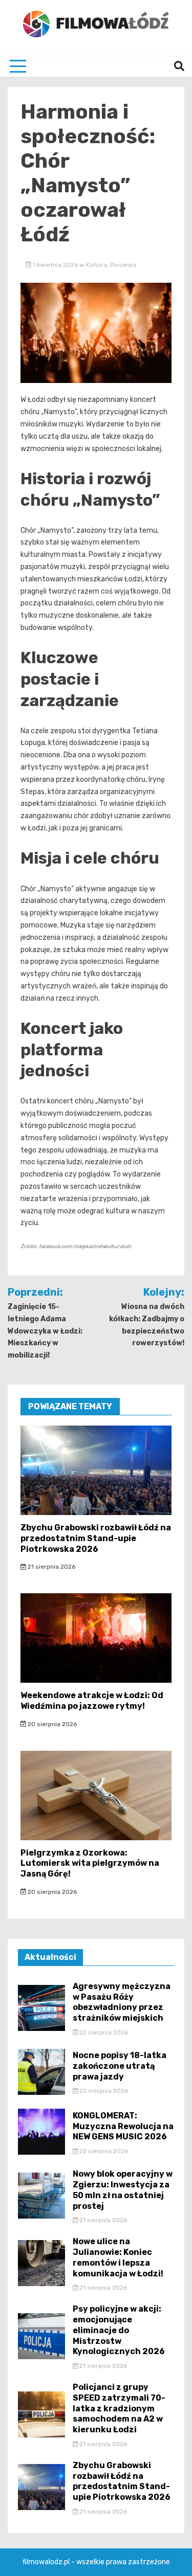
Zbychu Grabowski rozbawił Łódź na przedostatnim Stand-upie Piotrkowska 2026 (96, 1538)
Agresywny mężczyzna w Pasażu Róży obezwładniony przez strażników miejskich (122, 2002)
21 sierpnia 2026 (51, 1567)
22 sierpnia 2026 (103, 2032)
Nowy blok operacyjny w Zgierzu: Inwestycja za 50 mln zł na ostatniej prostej (123, 2190)
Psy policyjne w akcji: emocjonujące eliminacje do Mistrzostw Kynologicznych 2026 (119, 2330)
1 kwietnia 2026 (55, 265)
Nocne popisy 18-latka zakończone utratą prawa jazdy (120, 2066)
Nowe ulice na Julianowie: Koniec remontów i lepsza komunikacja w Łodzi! (118, 2257)
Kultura (97, 265)
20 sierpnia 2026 (51, 1724)
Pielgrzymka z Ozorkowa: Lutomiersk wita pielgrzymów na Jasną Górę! (90, 1863)
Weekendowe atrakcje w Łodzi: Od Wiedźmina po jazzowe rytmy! (92, 1701)
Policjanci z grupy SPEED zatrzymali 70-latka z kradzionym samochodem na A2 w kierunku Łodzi (119, 2408)
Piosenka (123, 265)
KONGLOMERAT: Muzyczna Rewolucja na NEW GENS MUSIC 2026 (123, 2126)
